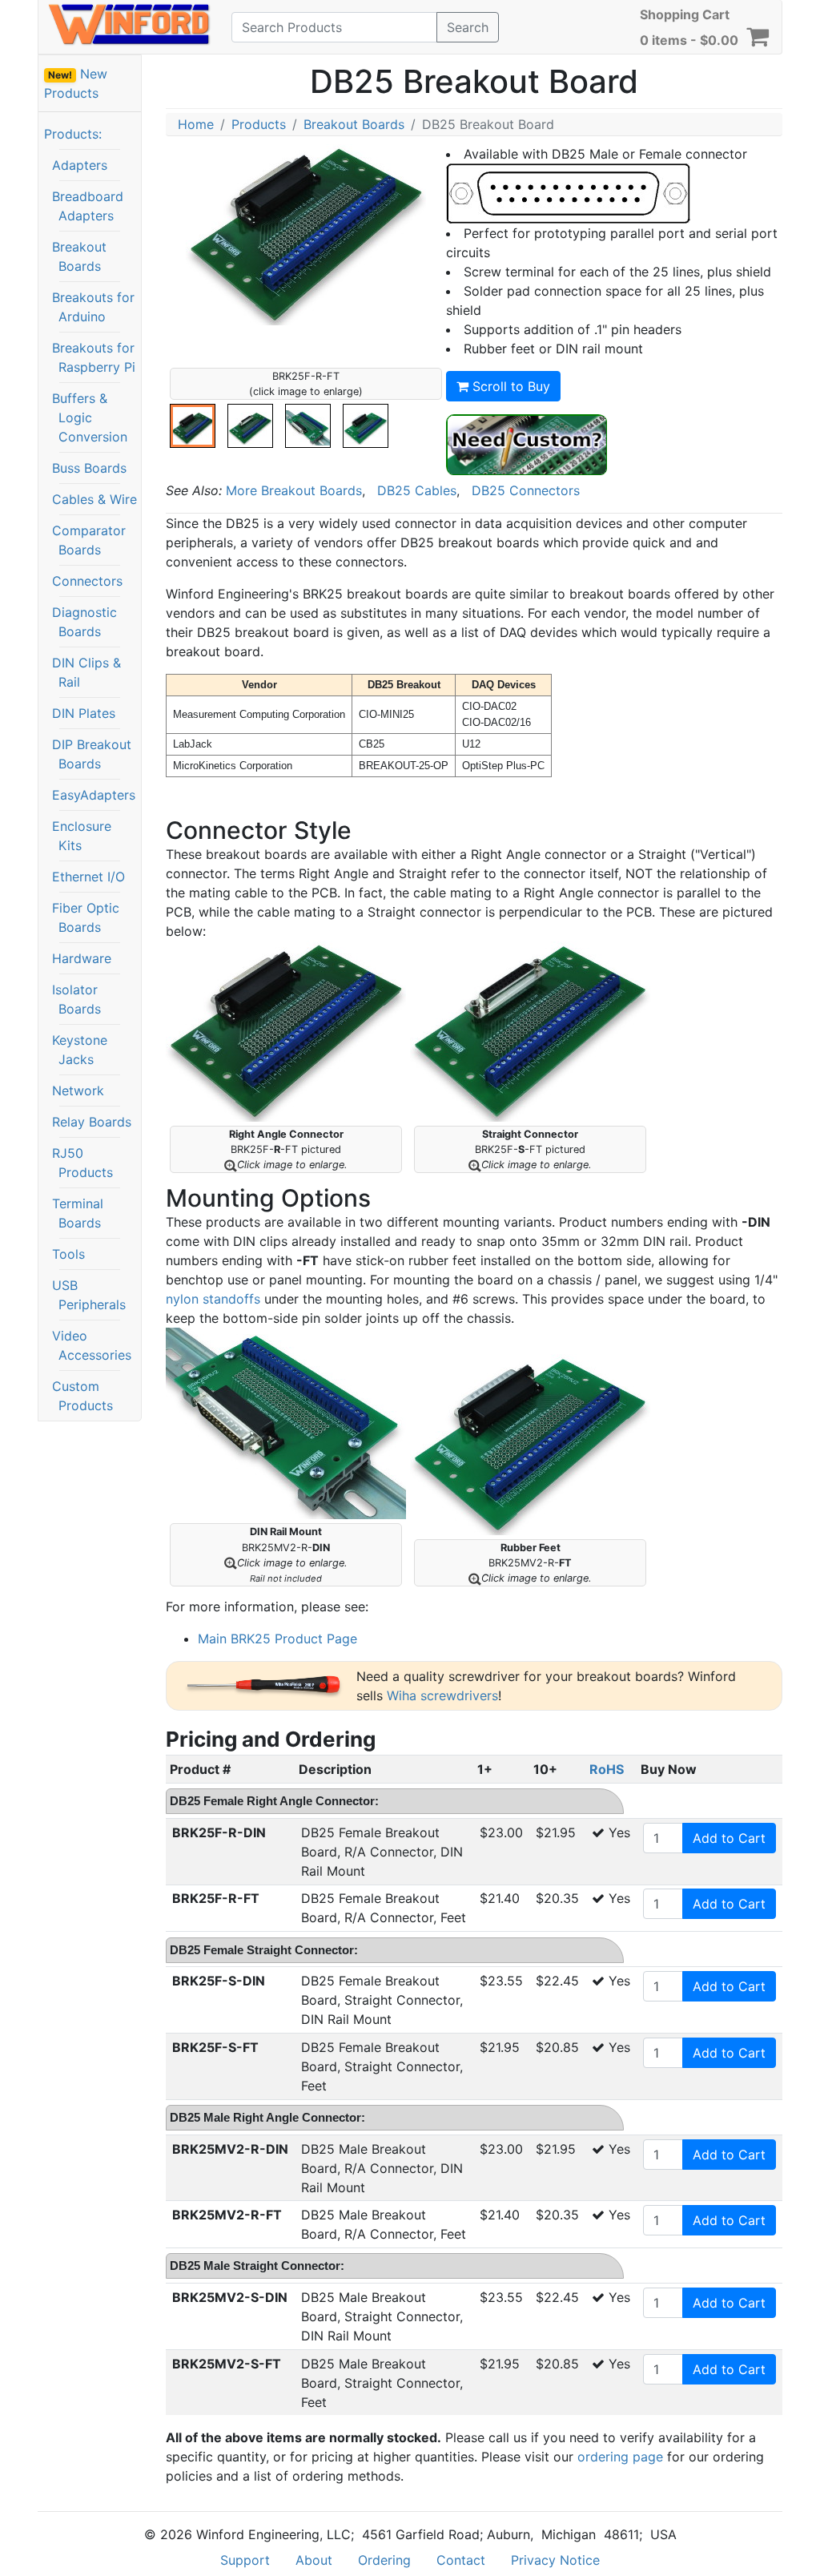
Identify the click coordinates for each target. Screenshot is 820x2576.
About (314, 2560)
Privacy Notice (555, 2560)
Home (196, 124)
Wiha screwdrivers (442, 1695)
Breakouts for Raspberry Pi (94, 357)
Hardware (82, 958)
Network (78, 1090)
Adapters (80, 165)
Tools (68, 1254)
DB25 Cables (417, 490)
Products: (73, 134)
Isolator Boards (76, 999)
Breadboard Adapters (88, 206)
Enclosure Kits (82, 836)
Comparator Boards (89, 540)
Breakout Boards (79, 256)
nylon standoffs (213, 1299)
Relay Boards (92, 1122)
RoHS (607, 1769)
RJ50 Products (82, 1163)
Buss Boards (89, 468)
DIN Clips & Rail (86, 672)
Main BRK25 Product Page (277, 1639)
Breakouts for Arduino (93, 307)
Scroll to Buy (509, 386)
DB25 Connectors (526, 490)
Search (468, 27)
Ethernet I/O (88, 877)
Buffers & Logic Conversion (90, 417)
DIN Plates (84, 713)
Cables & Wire (94, 499)
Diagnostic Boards (84, 622)
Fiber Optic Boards (86, 917)
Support (245, 2560)
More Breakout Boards (294, 490)
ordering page (620, 2457)
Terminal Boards (78, 1213)
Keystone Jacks (80, 1050)
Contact (461, 2560)
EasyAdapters (94, 795)
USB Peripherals (89, 1295)
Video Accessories (92, 1345)
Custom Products (82, 1396)
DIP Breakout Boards (92, 754)
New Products (76, 83)
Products (259, 124)
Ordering (384, 2560)
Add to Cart (729, 1838)
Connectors (87, 581)
